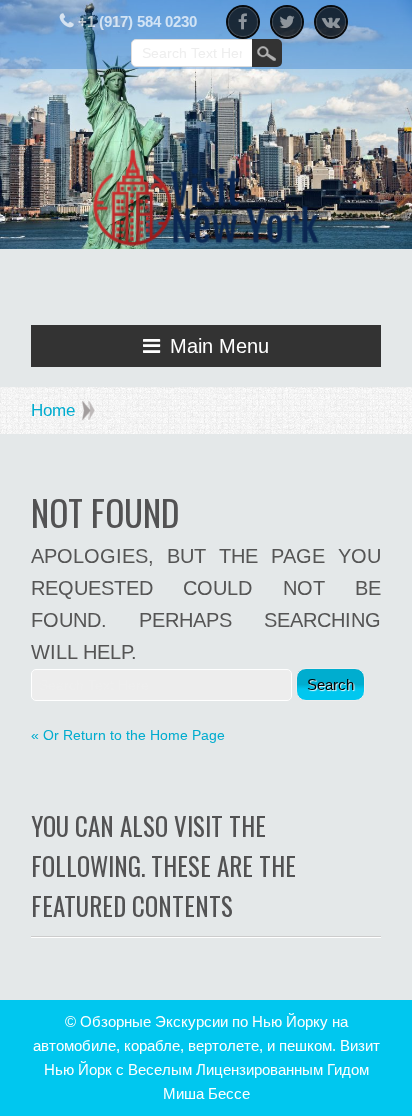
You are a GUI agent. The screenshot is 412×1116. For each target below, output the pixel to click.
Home (53, 410)
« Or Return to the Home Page (128, 735)
